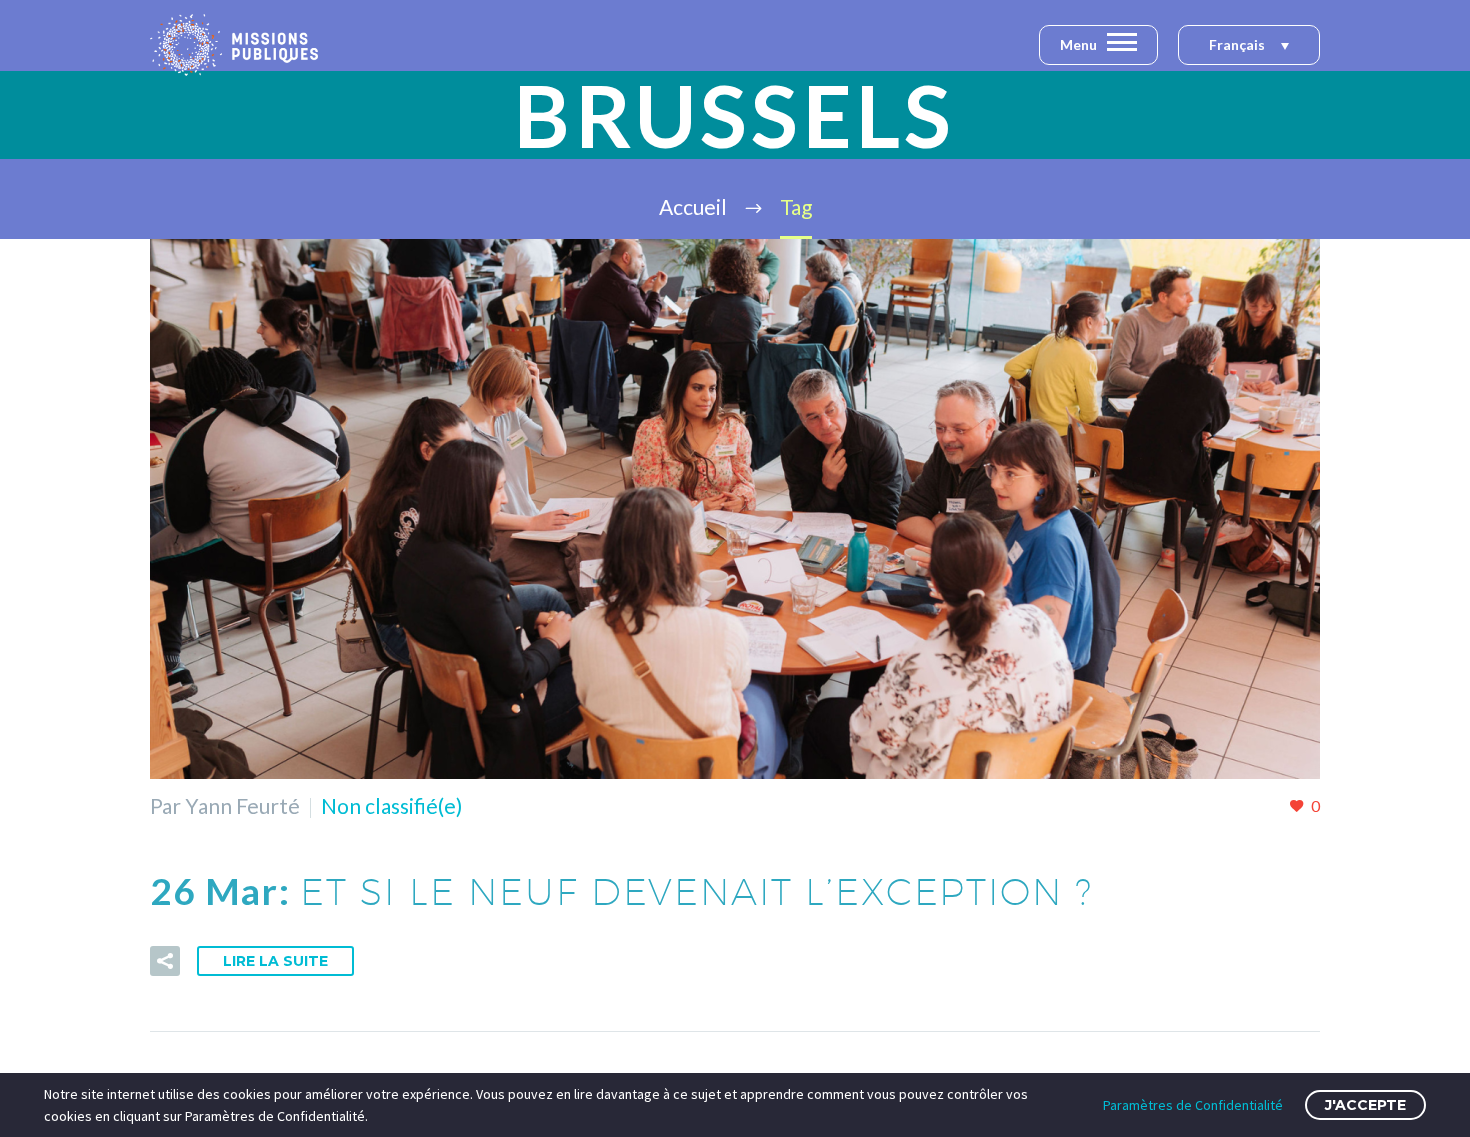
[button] (1249, 46)
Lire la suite (275, 961)
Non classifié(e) (391, 805)
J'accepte (1365, 1105)
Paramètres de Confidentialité (1193, 1105)
